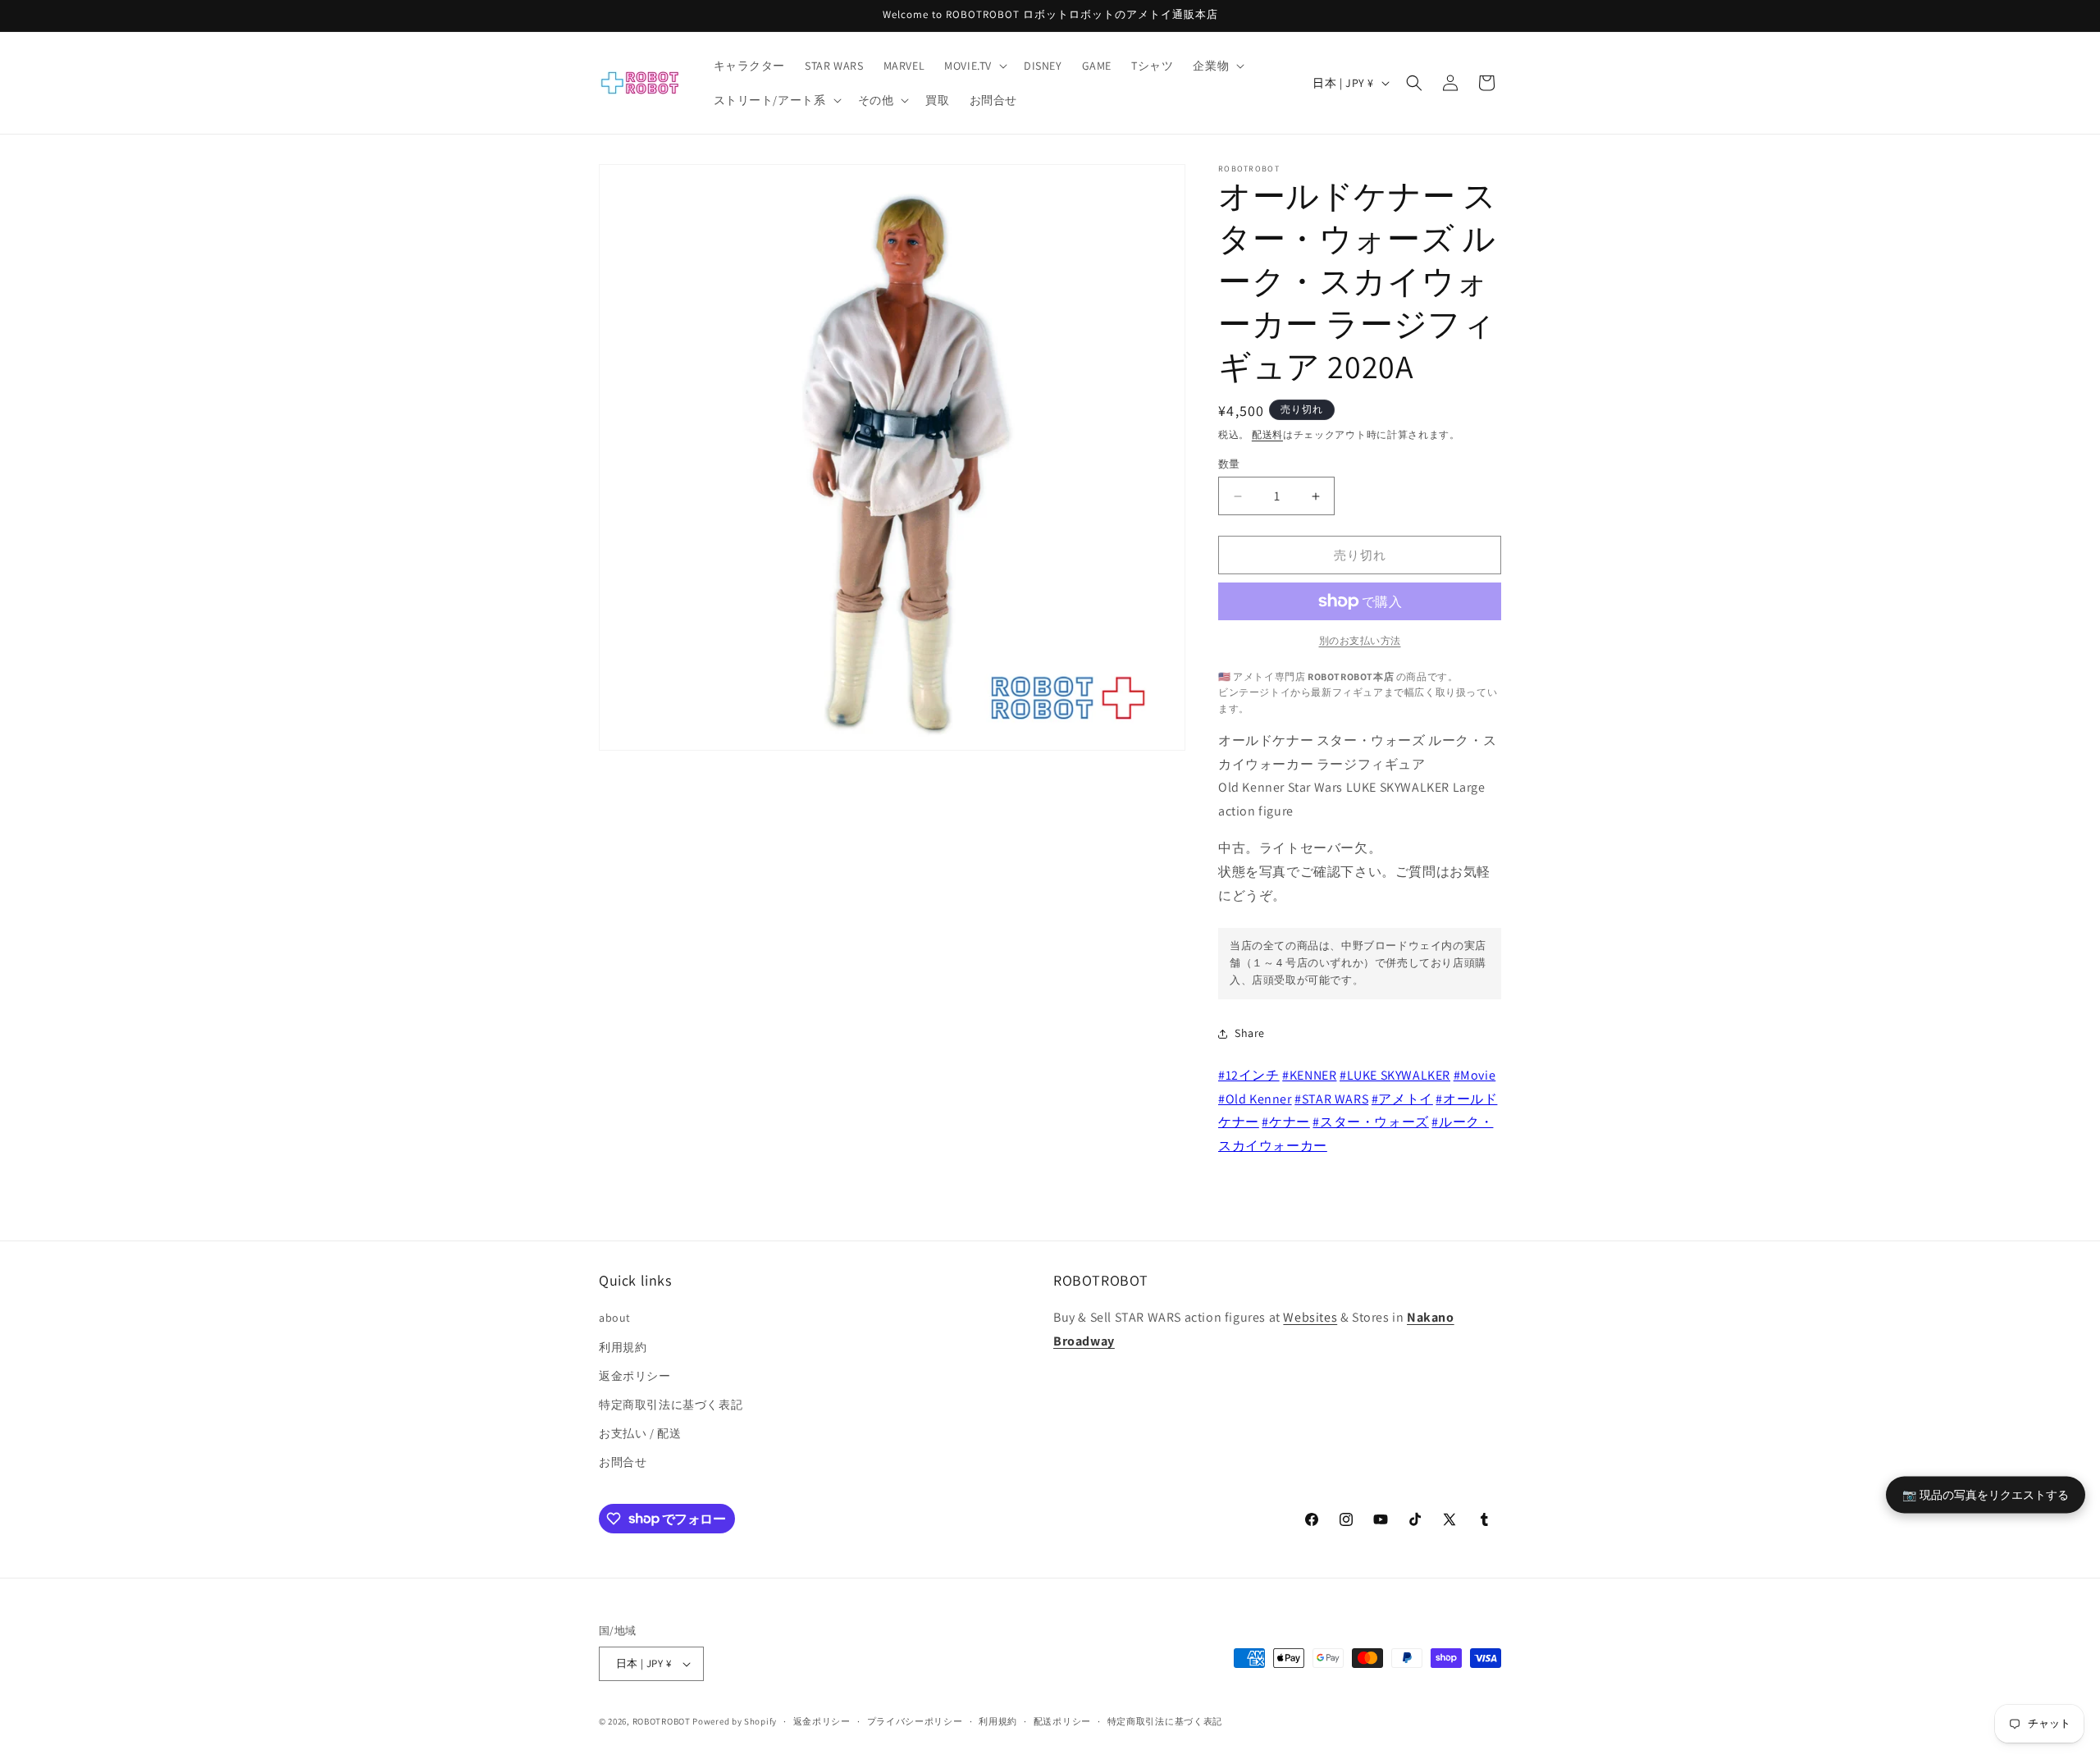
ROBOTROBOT (662, 1721)
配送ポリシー (1062, 1721)
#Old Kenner (1255, 1099)
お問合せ (623, 1462)
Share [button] (1250, 1033)
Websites (1310, 1317)
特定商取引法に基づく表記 (671, 1405)
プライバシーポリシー (915, 1721)
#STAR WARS (1331, 1099)
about (615, 1318)
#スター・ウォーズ (1370, 1122)
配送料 (1267, 434)
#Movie (1475, 1075)
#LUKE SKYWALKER (1395, 1075)
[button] (974, 66)
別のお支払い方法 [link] (1360, 640)
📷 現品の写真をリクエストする (1986, 1494)
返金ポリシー (635, 1376)
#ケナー (1285, 1122)
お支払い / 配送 (640, 1433)
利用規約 (623, 1347)
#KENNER (1309, 1075)
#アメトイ (1402, 1099)
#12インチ (1249, 1075)
